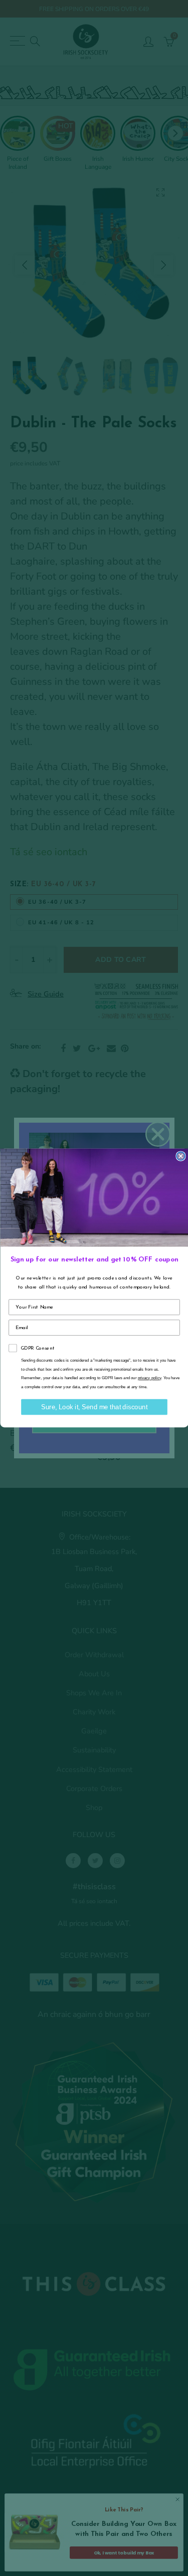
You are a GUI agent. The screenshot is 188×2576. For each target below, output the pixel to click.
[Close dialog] (181, 1156)
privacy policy (149, 1378)
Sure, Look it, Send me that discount (94, 1407)
